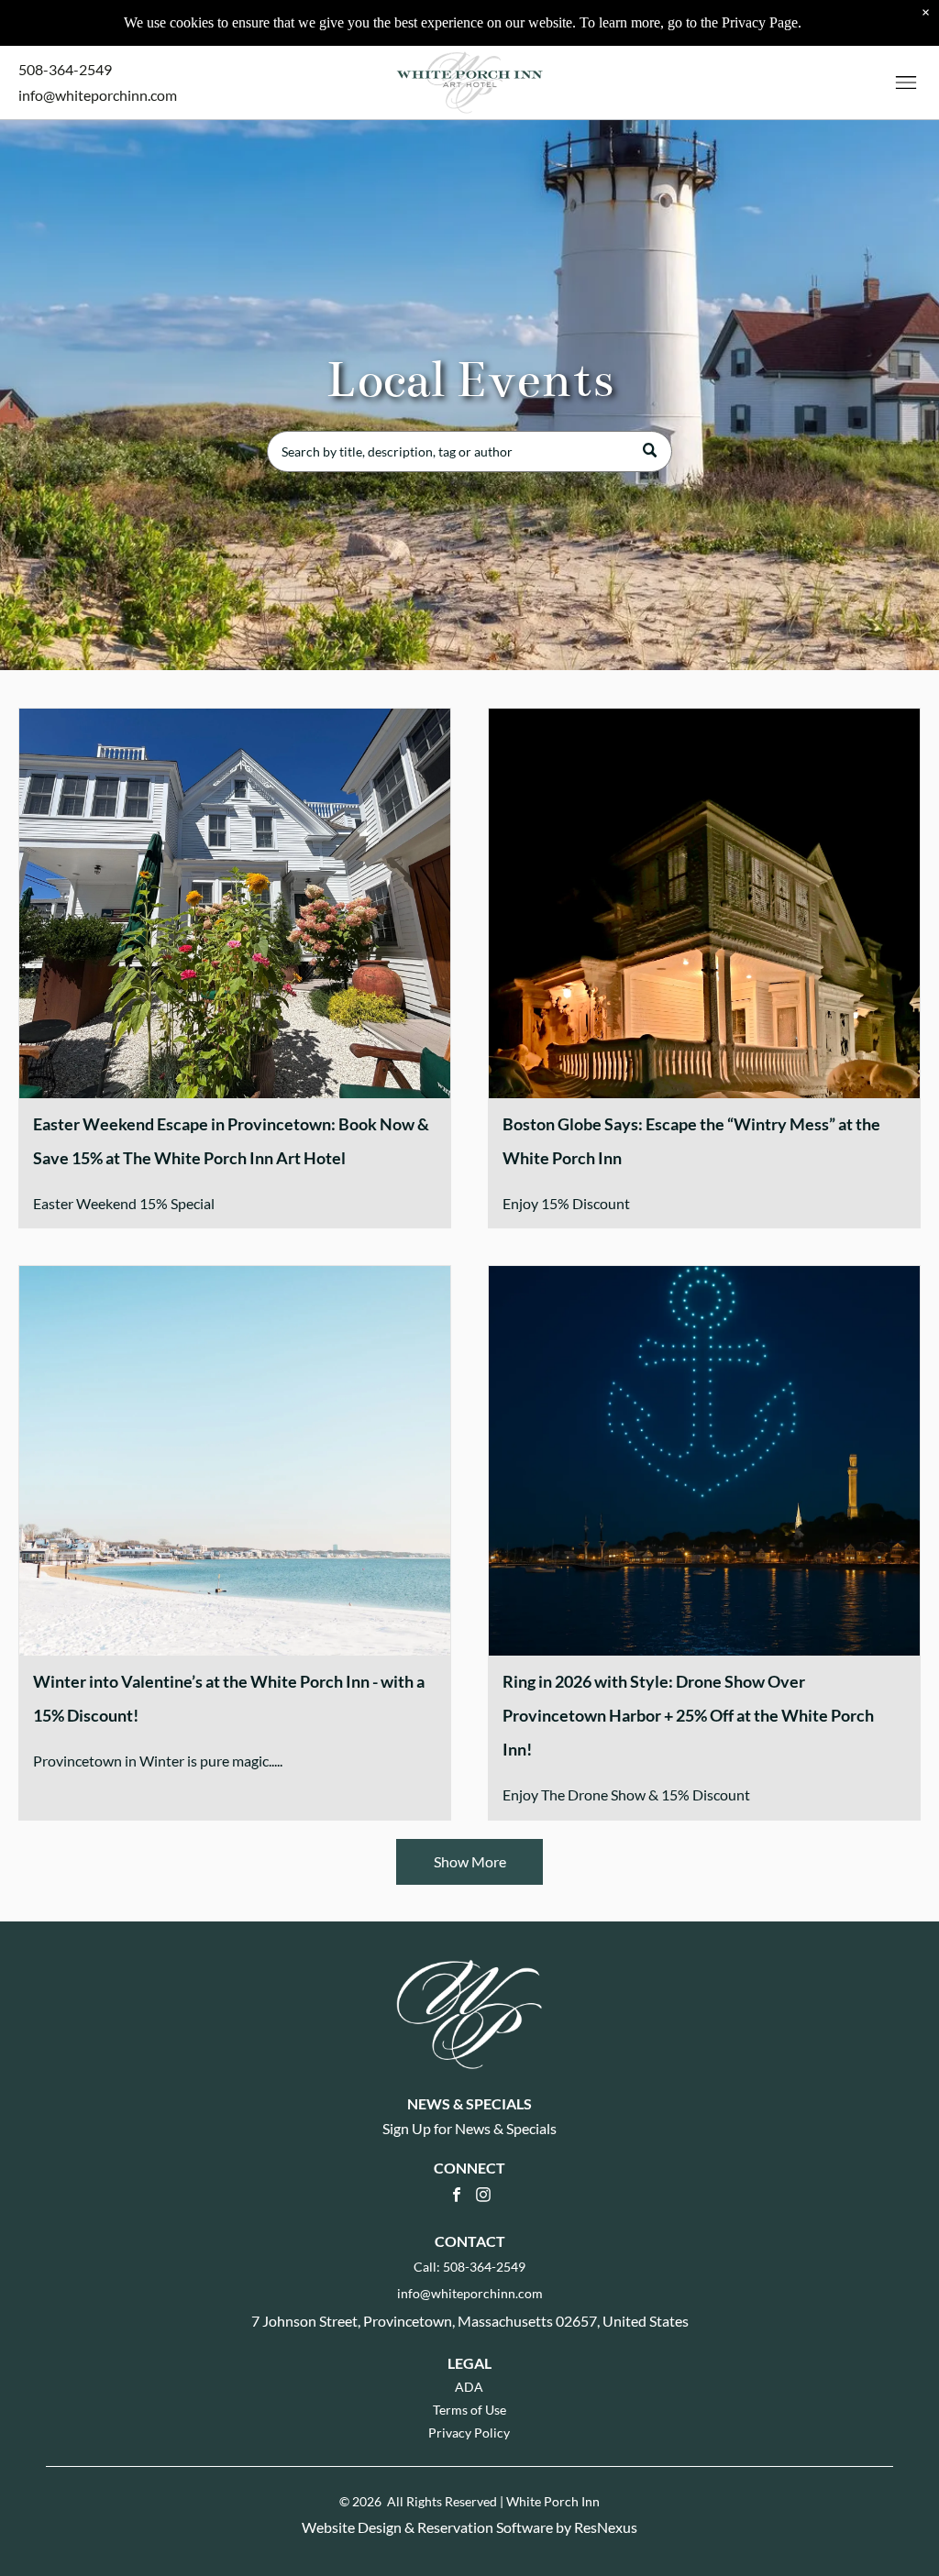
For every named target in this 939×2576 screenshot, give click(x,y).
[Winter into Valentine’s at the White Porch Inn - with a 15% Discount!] (235, 1461)
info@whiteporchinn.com (98, 95)
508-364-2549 (65, 69)
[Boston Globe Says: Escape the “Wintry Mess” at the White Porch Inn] (704, 903)
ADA (469, 2387)
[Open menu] (906, 83)
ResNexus (606, 2527)
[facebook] (457, 2197)
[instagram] (483, 2197)
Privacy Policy (469, 2433)
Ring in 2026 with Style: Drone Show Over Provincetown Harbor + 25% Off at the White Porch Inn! (688, 1715)
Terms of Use (469, 2410)
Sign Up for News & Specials (469, 2128)
